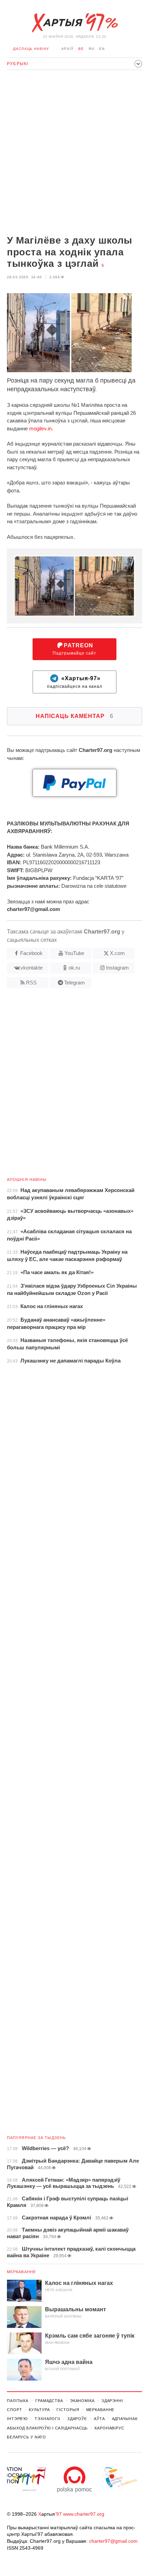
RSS (31, 983)
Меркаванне (21, 2272)
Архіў (67, 49)
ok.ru (74, 968)
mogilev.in (40, 428)
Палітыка (18, 2401)
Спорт (14, 2410)
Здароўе (77, 2419)
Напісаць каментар (74, 716)
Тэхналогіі (47, 2419)
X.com (117, 953)
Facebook (31, 953)
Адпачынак (125, 2419)
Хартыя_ (74, 23)
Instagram (117, 968)
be (81, 49)
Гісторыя (68, 2410)
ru (91, 49)
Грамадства (49, 2401)
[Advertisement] (74, 153)
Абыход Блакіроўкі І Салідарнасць (47, 2428)
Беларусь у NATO (27, 2437)
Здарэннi (112, 2401)
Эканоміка (82, 2401)
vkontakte (32, 968)
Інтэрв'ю (17, 2419)
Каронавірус (109, 2428)
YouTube (74, 953)
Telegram (74, 983)
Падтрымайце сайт (74, 649)
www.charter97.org (84, 2514)
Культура (39, 2410)
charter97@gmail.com (113, 2541)
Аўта (99, 2419)
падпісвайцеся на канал (75, 682)
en (102, 49)
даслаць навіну (31, 49)
